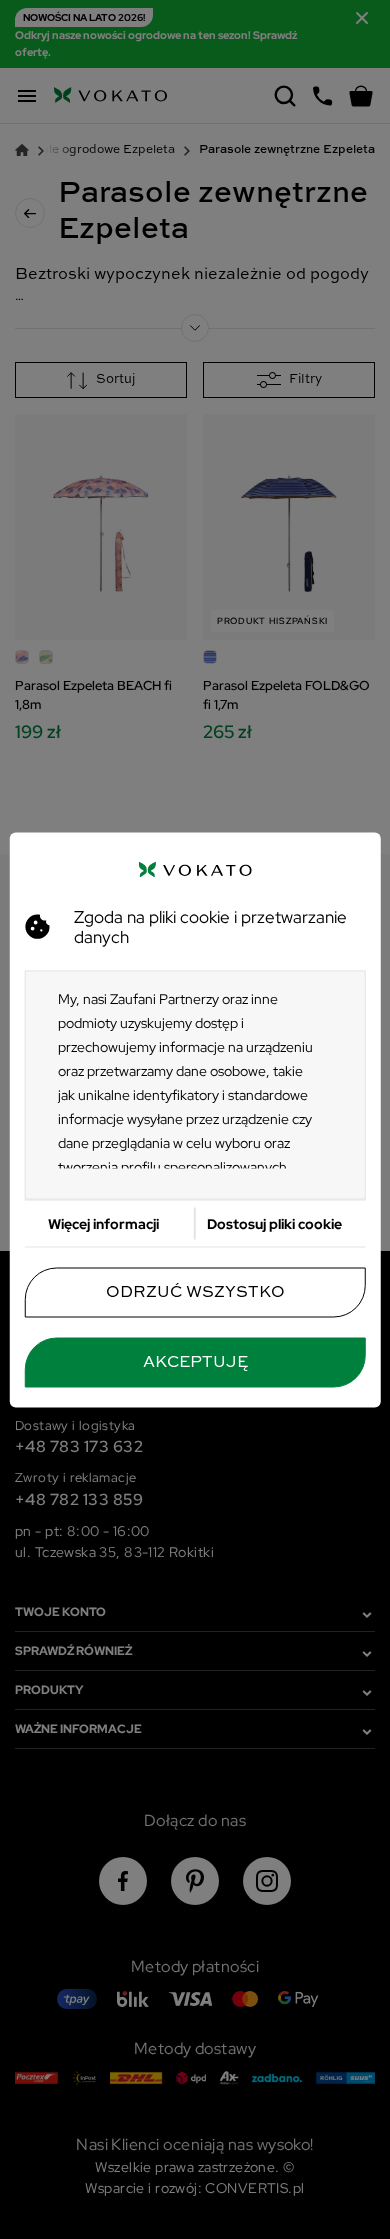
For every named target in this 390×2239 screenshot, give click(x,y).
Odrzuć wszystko (195, 1292)
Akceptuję (195, 1362)
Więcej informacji (103, 1223)
